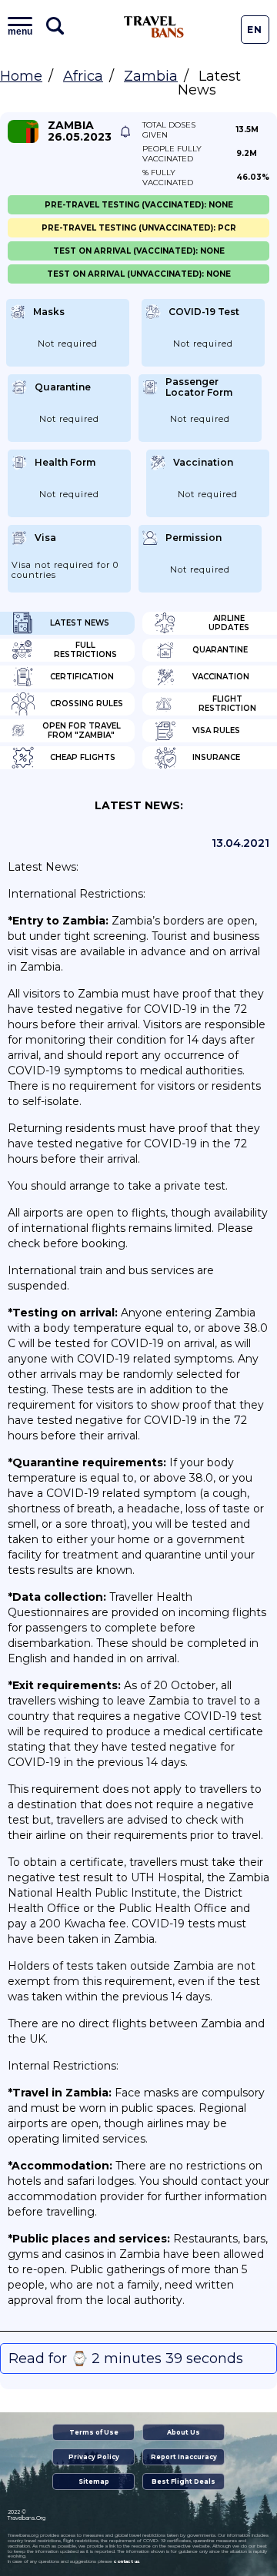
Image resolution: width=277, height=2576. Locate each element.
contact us (127, 2561)
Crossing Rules (87, 704)
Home (21, 76)
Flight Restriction (227, 704)
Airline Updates (229, 623)
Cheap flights (83, 757)
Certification (82, 677)
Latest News (80, 623)
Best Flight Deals (184, 2481)
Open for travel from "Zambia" (82, 730)
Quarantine (220, 650)
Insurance (216, 757)
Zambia (151, 76)
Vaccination (221, 677)
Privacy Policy (94, 2457)
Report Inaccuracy (184, 2457)
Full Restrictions (85, 650)
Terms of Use (94, 2432)
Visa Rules (216, 730)
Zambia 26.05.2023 (80, 131)
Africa (83, 76)
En (255, 30)
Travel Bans (154, 27)
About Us (184, 2432)
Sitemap (94, 2481)
